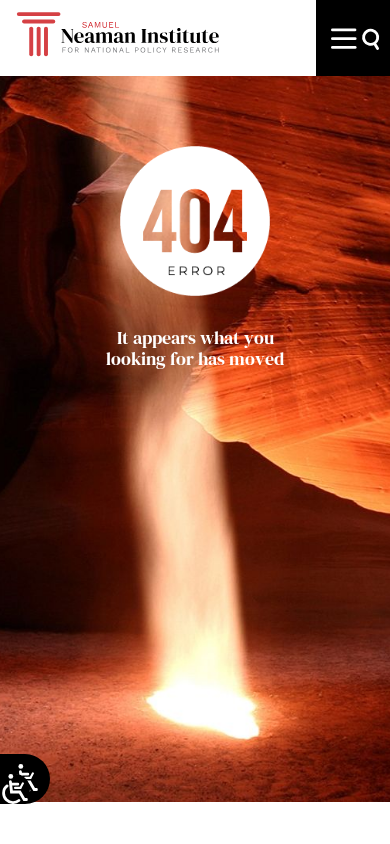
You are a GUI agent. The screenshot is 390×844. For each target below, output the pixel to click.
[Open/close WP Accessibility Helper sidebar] (15, 789)
